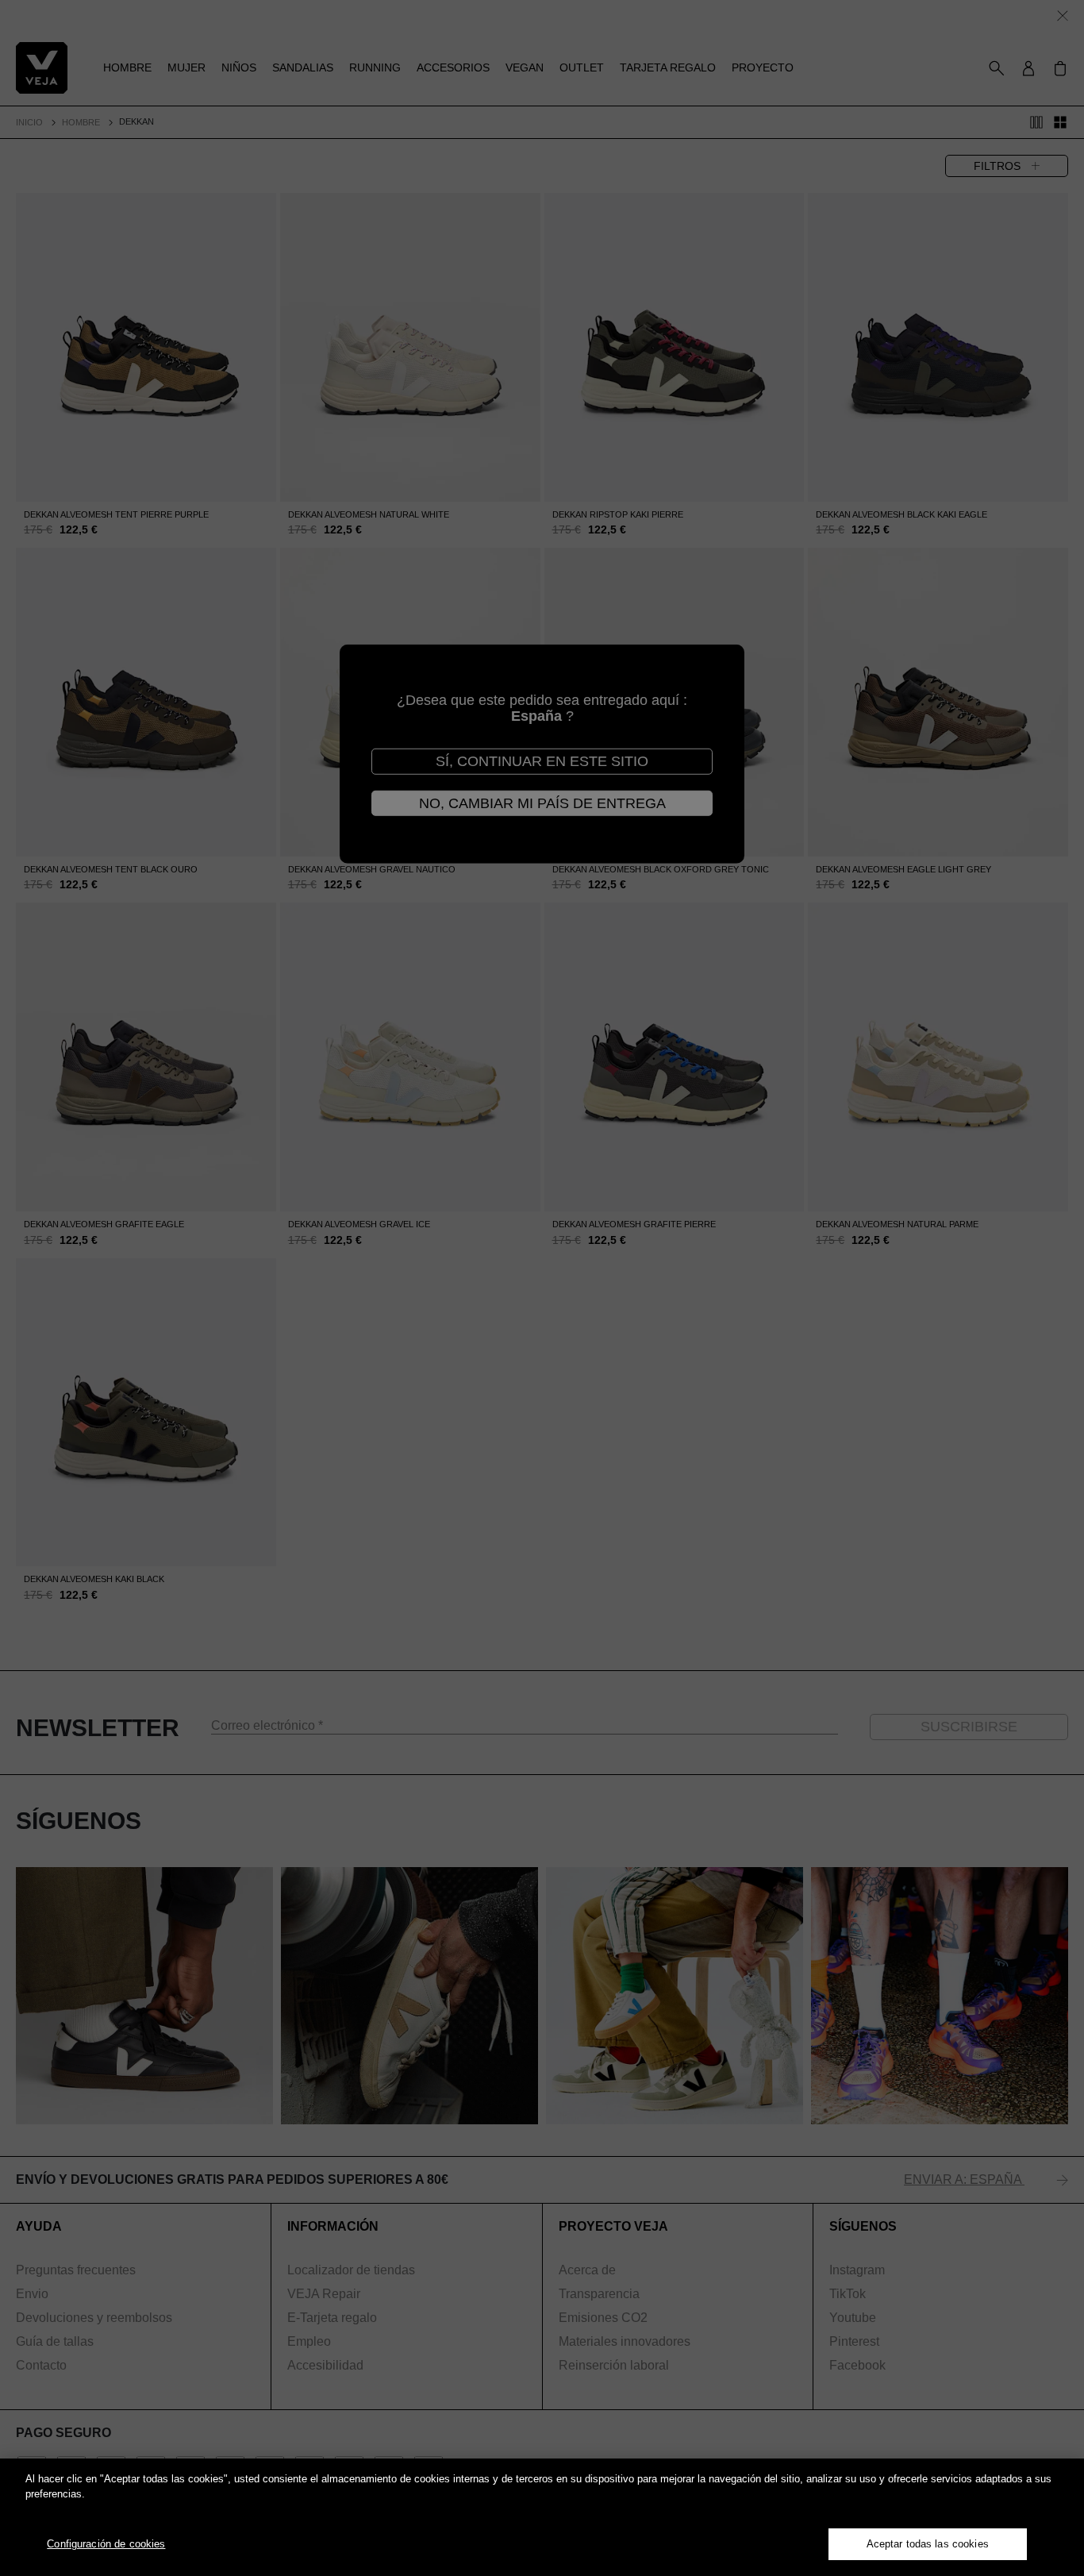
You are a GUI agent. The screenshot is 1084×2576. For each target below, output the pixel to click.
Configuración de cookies (106, 2544)
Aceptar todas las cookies (928, 2544)
